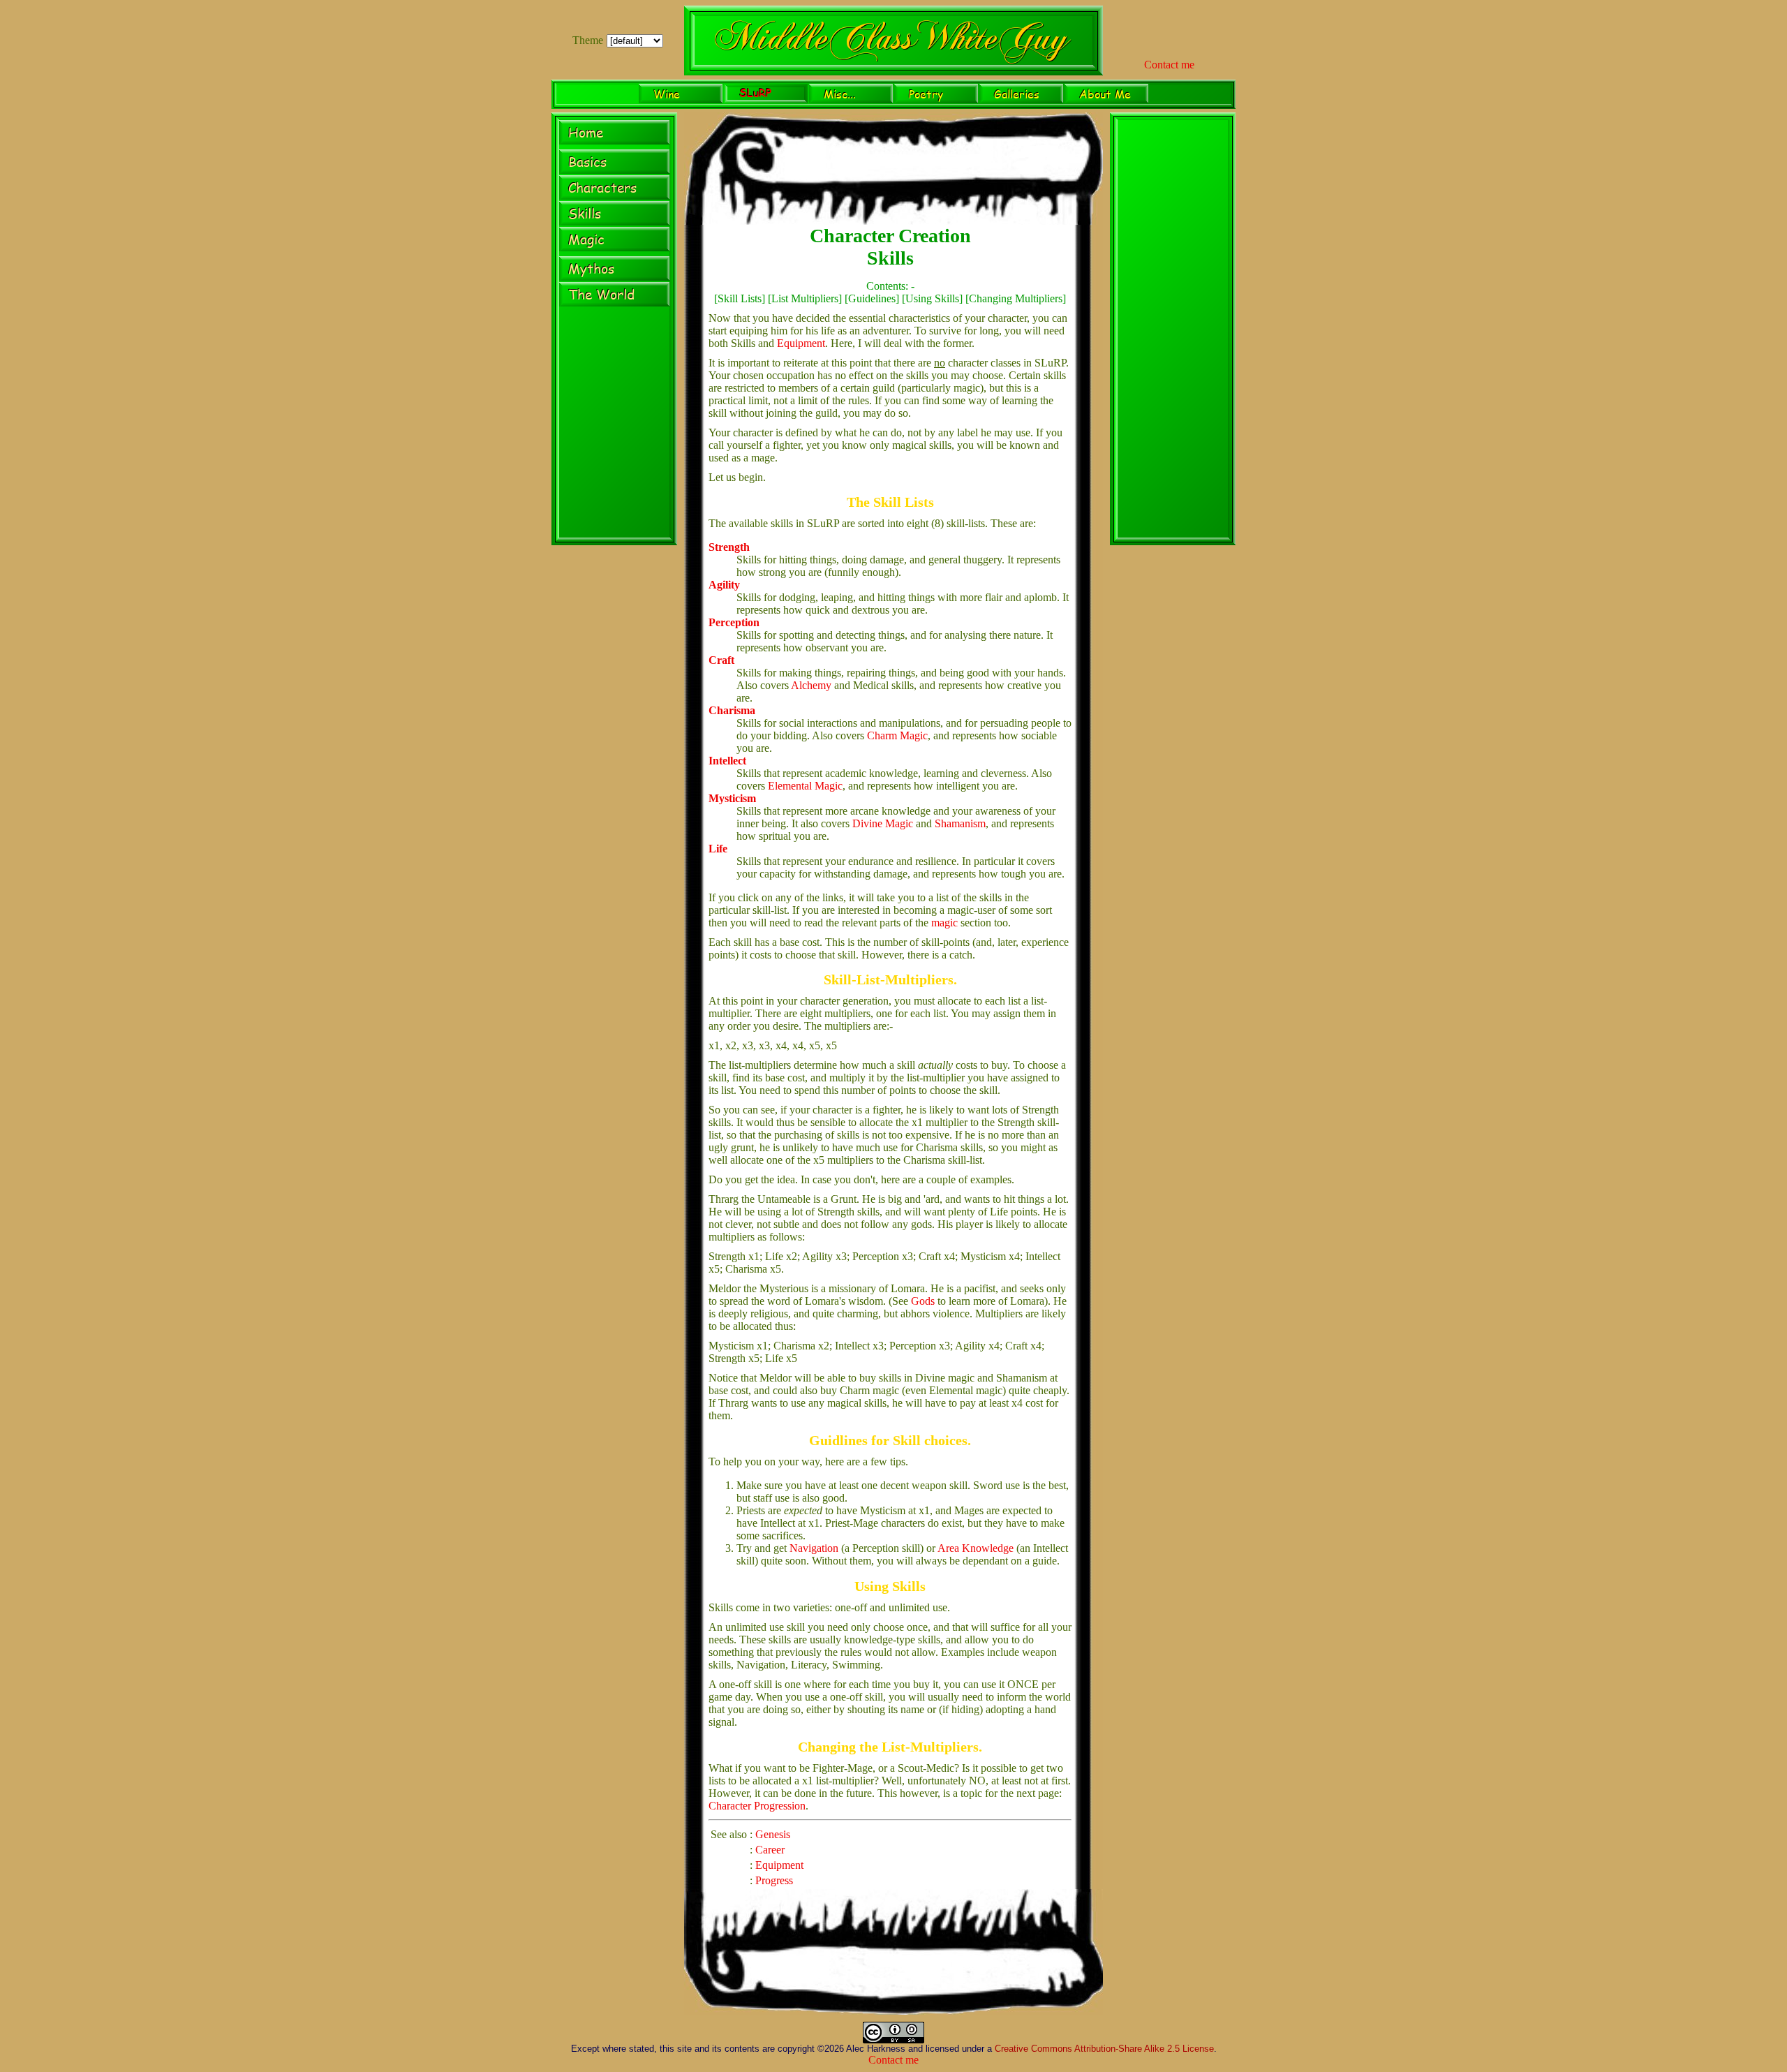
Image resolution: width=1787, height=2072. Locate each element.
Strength (729, 547)
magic (944, 923)
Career (770, 1850)
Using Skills (932, 298)
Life (718, 849)
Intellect (727, 761)
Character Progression (757, 1806)
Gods (923, 1301)
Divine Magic (883, 823)
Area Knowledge (976, 1548)
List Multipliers (805, 298)
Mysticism (732, 798)
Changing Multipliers (1016, 298)
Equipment (801, 343)
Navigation (814, 1548)
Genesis (773, 1834)
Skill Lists (740, 298)
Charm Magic (897, 735)
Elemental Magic (805, 786)
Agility (724, 585)
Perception (734, 622)
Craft (721, 660)
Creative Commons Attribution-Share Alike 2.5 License (1104, 2049)
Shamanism (960, 823)
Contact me (1169, 65)
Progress (774, 1880)
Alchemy (811, 685)
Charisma (732, 710)
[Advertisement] (1173, 331)
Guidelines (872, 298)
